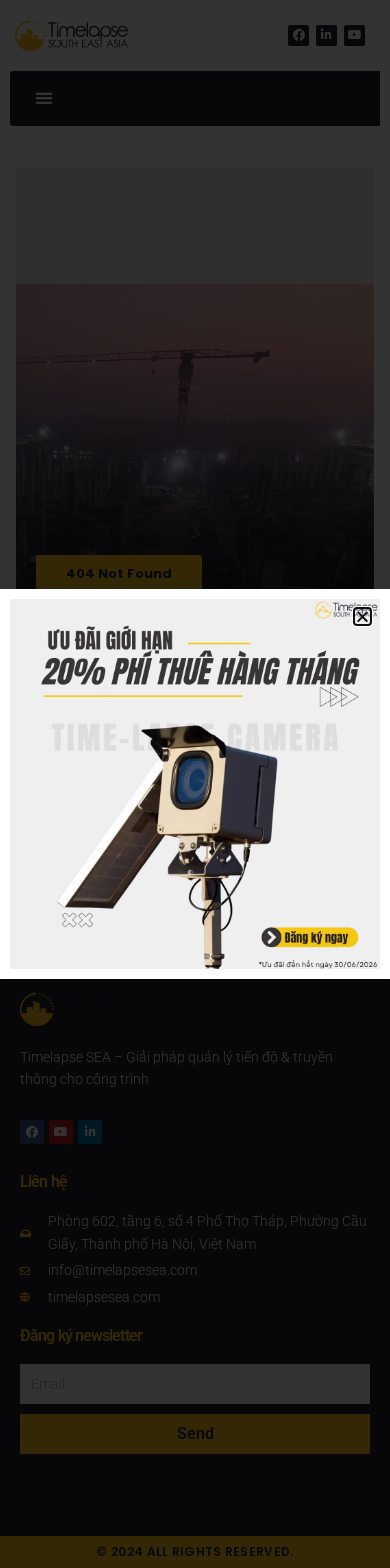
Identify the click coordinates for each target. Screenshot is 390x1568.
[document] (195, 784)
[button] (362, 616)
